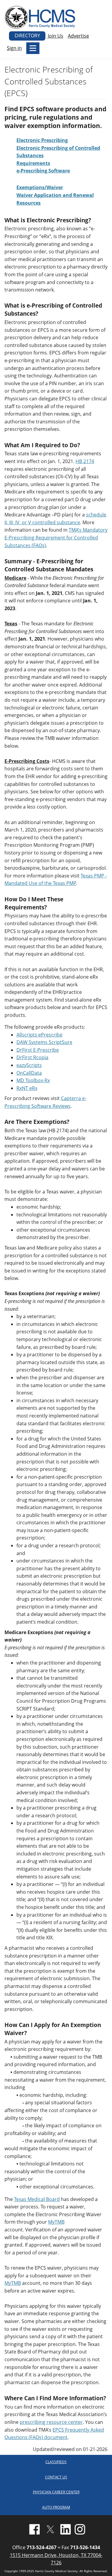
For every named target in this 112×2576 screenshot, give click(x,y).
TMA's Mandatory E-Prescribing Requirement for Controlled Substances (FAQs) (56, 537)
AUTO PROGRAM (56, 2507)
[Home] (41, 17)
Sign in (14, 48)
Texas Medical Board (37, 2199)
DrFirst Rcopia (32, 1057)
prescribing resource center (51, 2422)
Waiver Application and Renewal (55, 195)
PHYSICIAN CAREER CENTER (56, 2492)
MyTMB (56, 2222)
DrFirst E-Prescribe (38, 1050)
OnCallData (29, 1073)
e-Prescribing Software (43, 171)
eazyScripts (29, 1065)
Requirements (33, 163)
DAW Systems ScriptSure (44, 1042)
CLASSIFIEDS (56, 2462)
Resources (29, 203)
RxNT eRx (27, 1088)
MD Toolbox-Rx (33, 1080)
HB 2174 (85, 461)
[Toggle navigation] (33, 48)
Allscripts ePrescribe (39, 1035)
